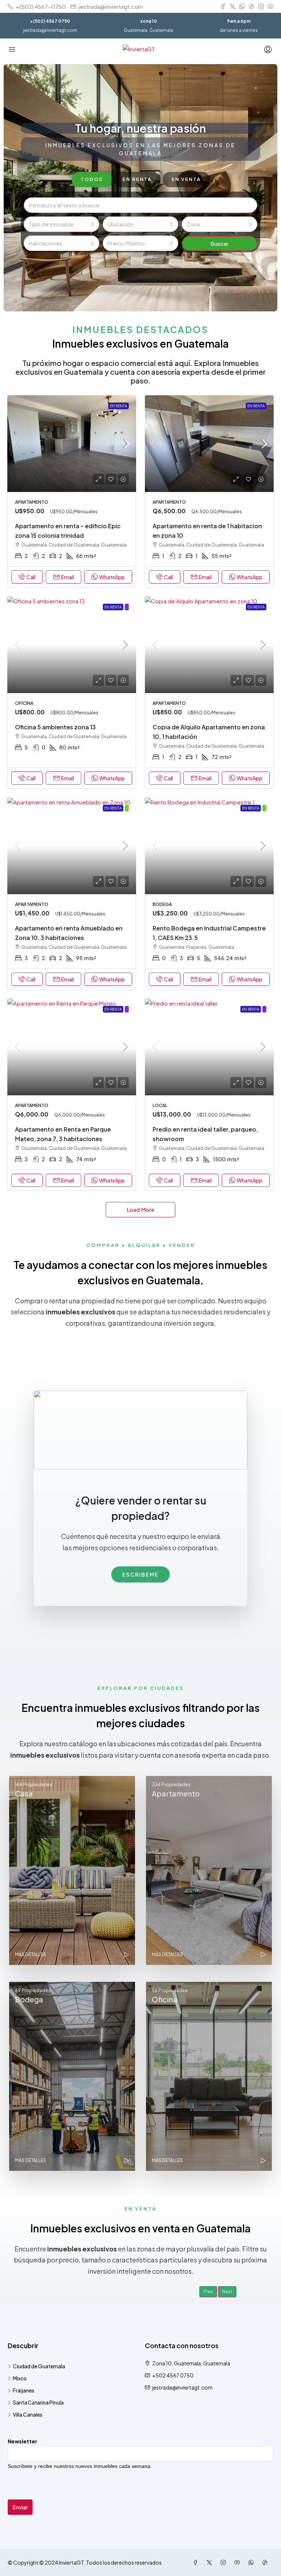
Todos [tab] (92, 179)
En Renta (119, 406)
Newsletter (23, 2441)
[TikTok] (266, 2562)
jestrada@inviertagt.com (50, 30)
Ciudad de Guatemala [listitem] (39, 2366)
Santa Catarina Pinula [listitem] (38, 2402)
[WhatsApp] (252, 2562)
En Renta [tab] (137, 179)
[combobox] (61, 224)
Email (68, 577)
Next (227, 2292)
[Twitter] (211, 2562)
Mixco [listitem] (20, 2378)
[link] (72, 444)
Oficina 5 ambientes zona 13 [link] (55, 727)
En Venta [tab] (186, 179)
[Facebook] (197, 2562)
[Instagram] (225, 2562)
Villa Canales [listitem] (28, 2414)
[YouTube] (239, 2562)
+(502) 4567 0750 (50, 21)
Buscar (219, 243)
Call (31, 577)
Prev (208, 2292)
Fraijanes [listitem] (24, 2390)
